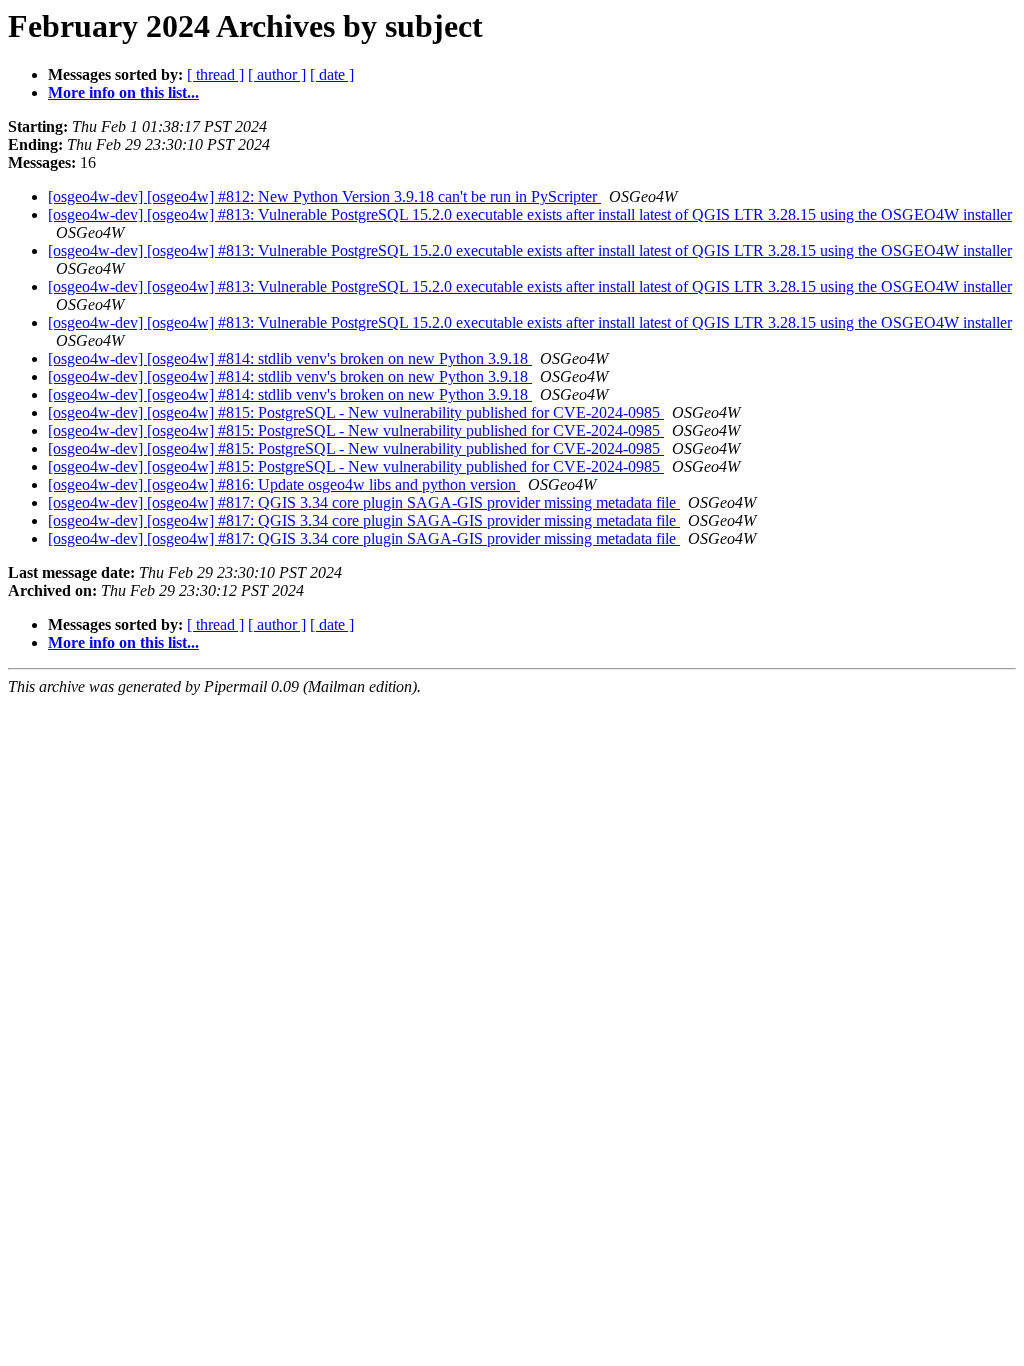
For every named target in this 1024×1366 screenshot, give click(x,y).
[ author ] (277, 74)
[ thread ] (215, 74)
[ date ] (332, 74)
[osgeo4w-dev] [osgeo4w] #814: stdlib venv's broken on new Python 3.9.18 (290, 358)
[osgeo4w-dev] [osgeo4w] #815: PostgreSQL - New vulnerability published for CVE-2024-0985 (356, 412)
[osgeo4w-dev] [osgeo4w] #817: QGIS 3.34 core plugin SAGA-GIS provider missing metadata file (364, 502)
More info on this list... (123, 92)
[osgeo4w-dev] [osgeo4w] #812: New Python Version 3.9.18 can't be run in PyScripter (324, 196)
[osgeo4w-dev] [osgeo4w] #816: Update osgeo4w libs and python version (284, 484)
